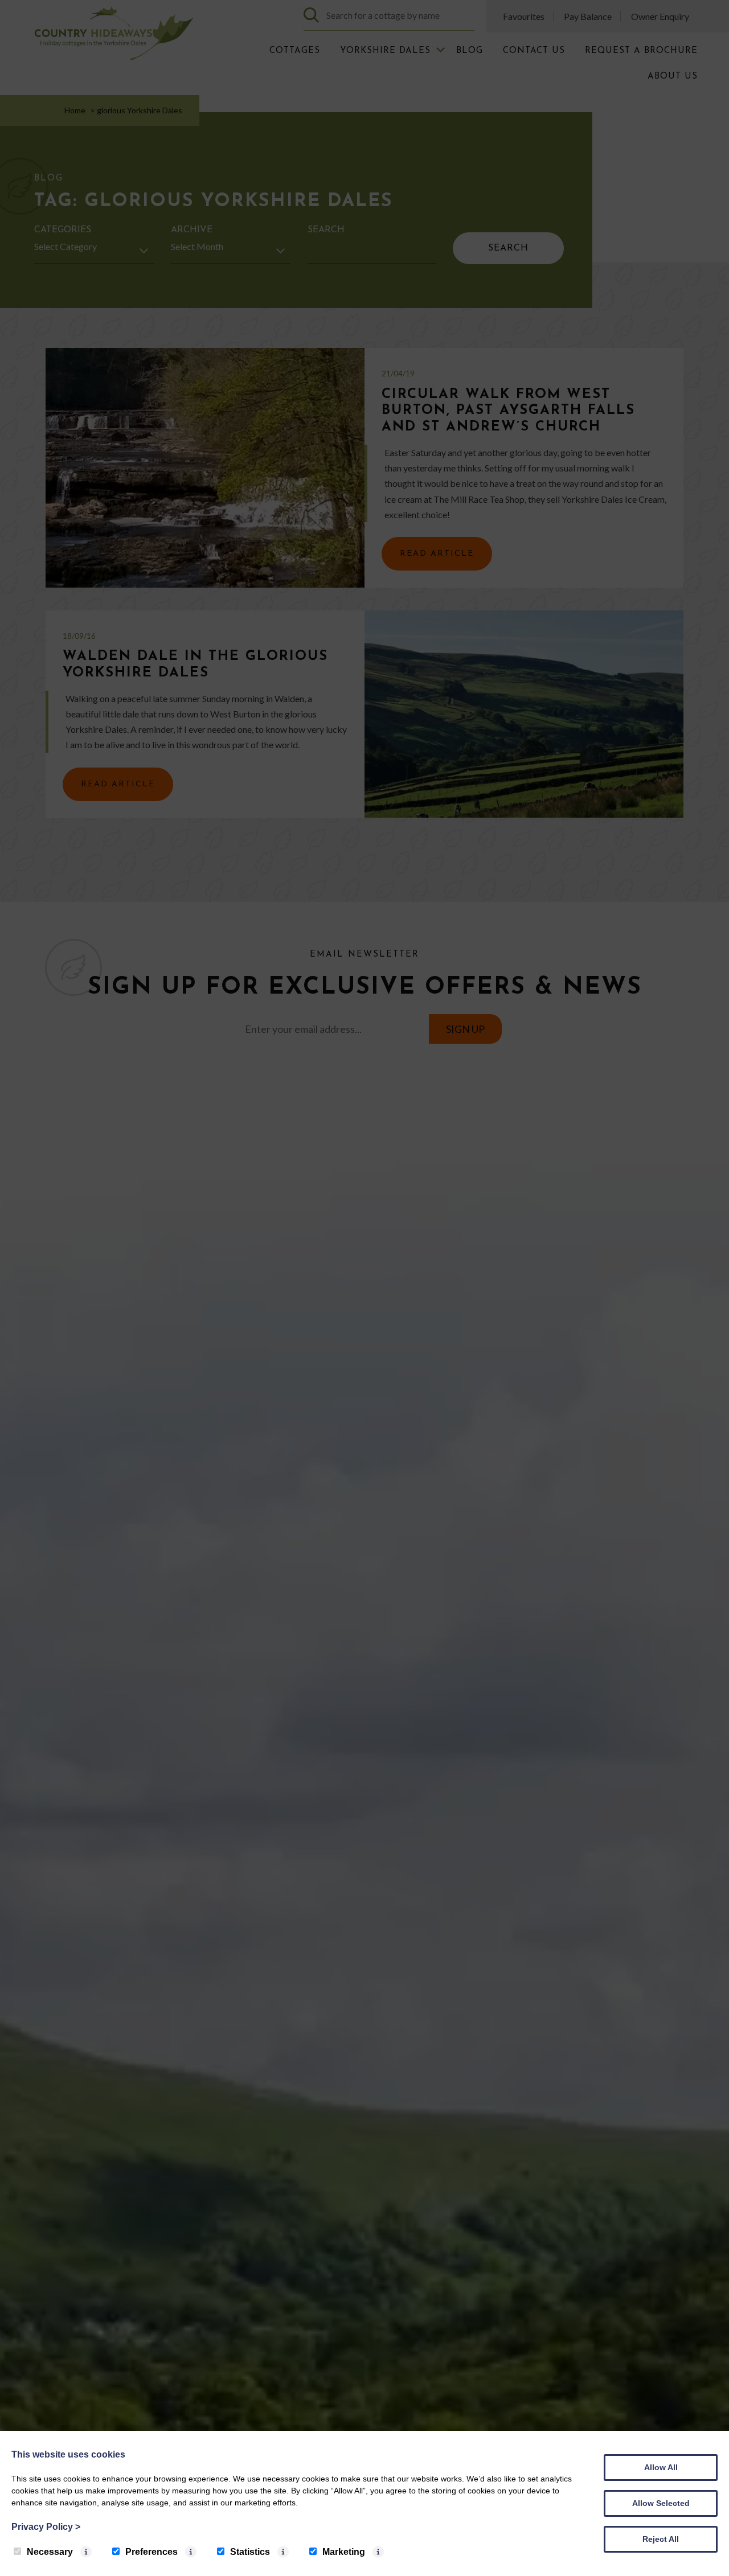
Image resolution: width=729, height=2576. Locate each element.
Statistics (250, 2552)
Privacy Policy (46, 2527)
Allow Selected (661, 2503)
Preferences (151, 2552)
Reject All (661, 2539)
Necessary (50, 2552)
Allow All (661, 2467)
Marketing (344, 2552)
